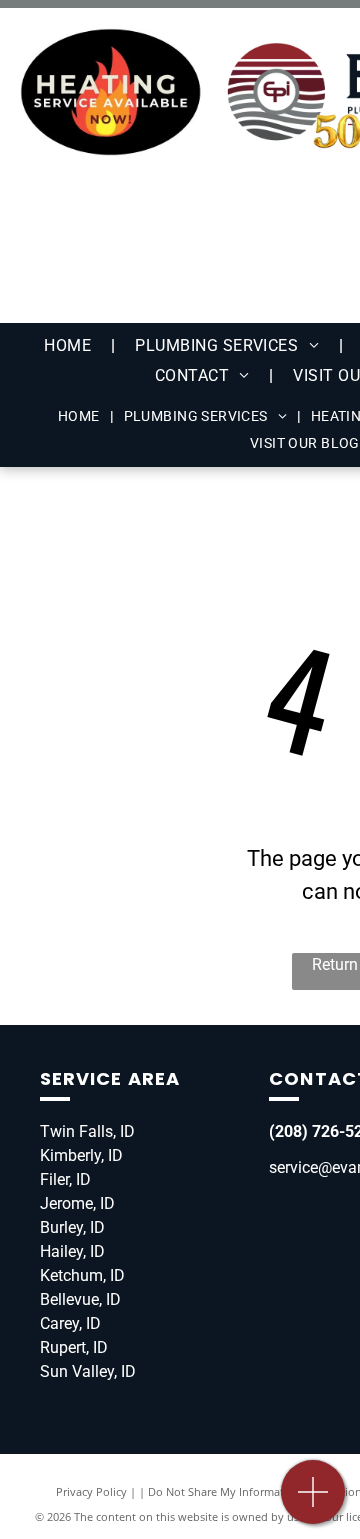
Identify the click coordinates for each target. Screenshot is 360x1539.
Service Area (110, 1078)
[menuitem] (69, 346)
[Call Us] (313, 1502)
